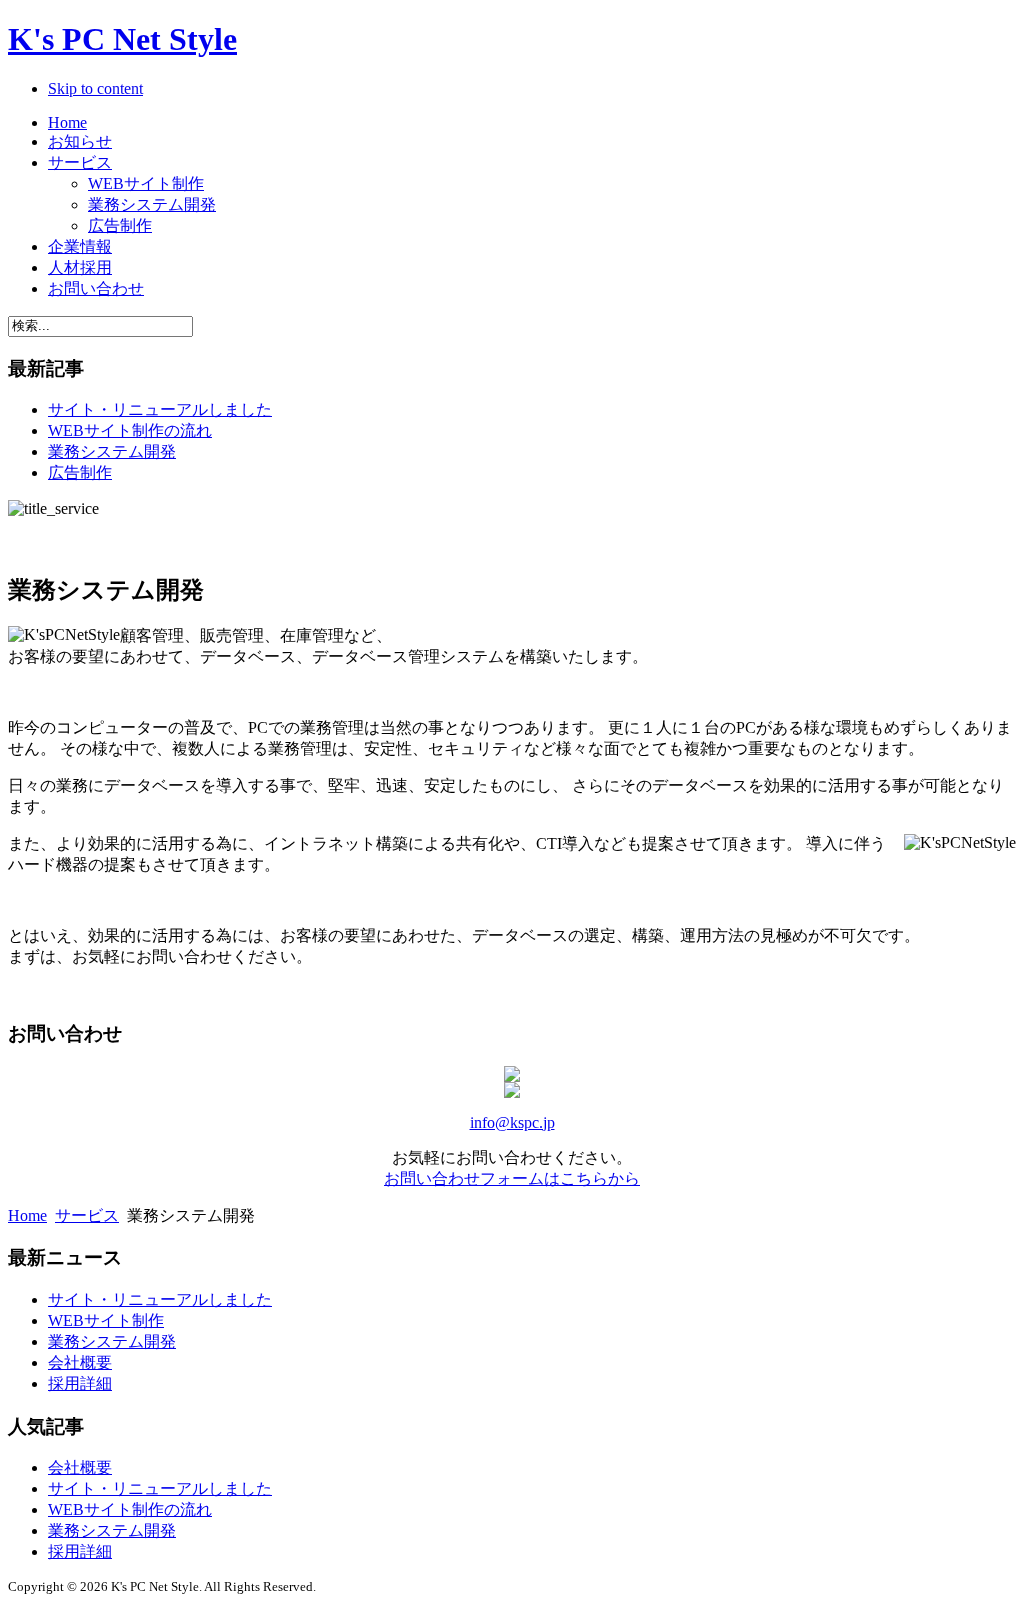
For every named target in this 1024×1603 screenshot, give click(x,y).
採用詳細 (80, 1383)
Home (27, 1215)
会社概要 (80, 1362)
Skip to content (95, 88)
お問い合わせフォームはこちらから (512, 1178)
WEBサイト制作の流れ (130, 430)
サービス (87, 1215)
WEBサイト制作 (106, 1320)
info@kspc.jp (512, 1122)
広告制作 (80, 472)
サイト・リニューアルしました (160, 409)
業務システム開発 (112, 451)
